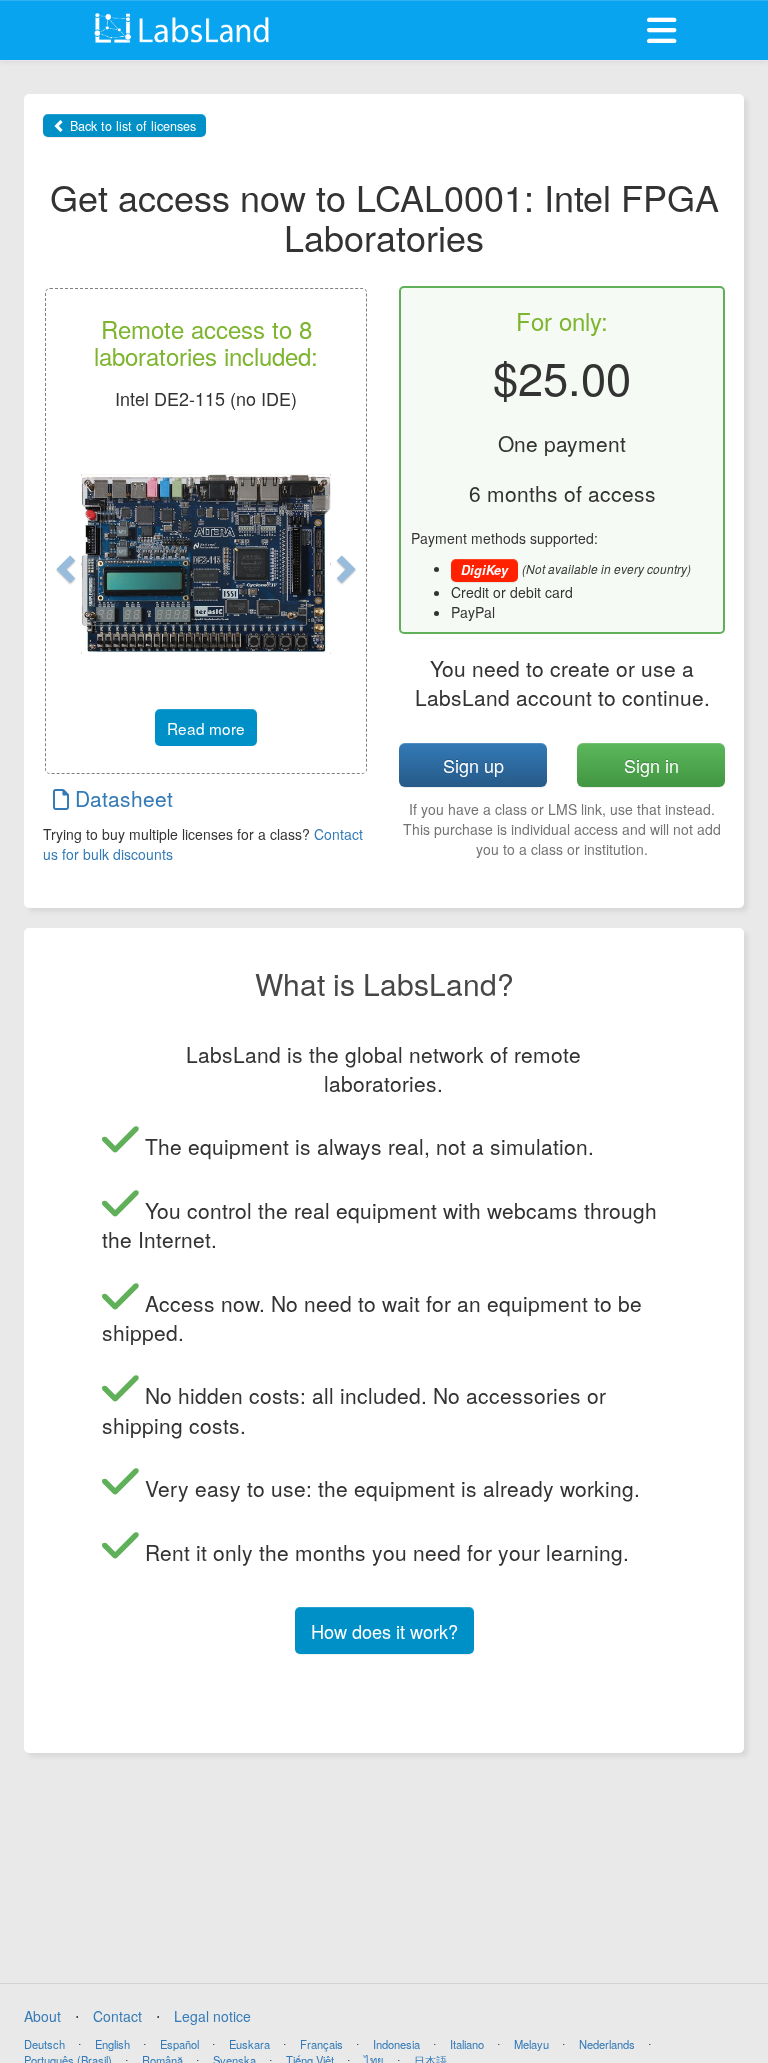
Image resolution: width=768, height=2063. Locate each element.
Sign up (473, 765)
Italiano (467, 2044)
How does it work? (384, 1631)
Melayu (531, 2044)
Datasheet (121, 798)
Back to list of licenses (131, 126)
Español (179, 2044)
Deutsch (44, 2044)
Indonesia (396, 2044)
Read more (206, 728)
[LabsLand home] (184, 28)
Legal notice (212, 2016)
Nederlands (607, 2044)
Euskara (249, 2044)
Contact (117, 2016)
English (112, 2044)
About (42, 2016)
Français (321, 2044)
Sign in (651, 765)
